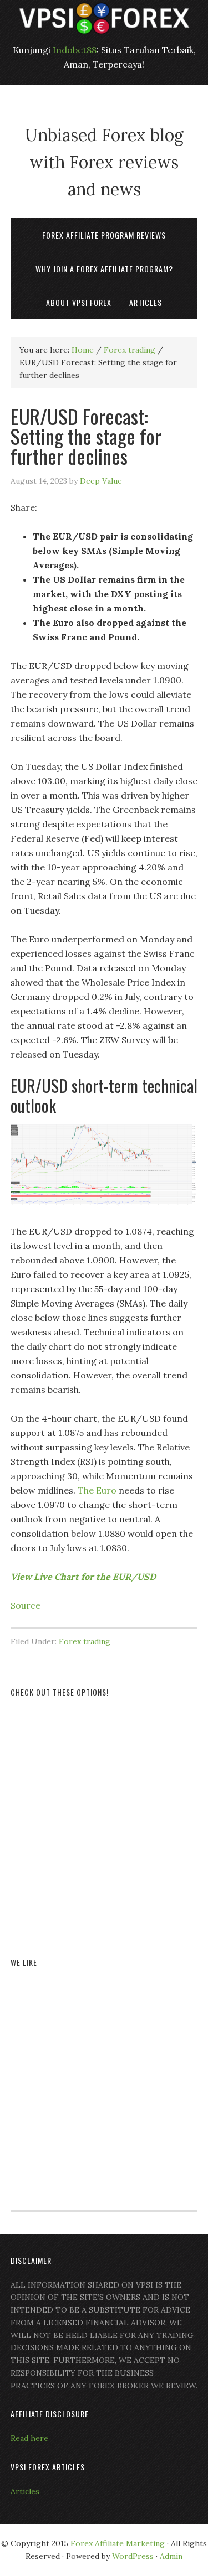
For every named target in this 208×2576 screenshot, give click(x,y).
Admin (171, 2556)
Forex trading (85, 1641)
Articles (25, 2491)
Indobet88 (75, 50)
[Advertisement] (104, 1814)
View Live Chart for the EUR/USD (83, 1577)
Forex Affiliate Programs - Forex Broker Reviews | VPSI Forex (104, 18)
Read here (29, 2438)
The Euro (97, 1490)
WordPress (133, 2556)
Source (26, 1605)
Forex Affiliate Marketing (118, 2543)
